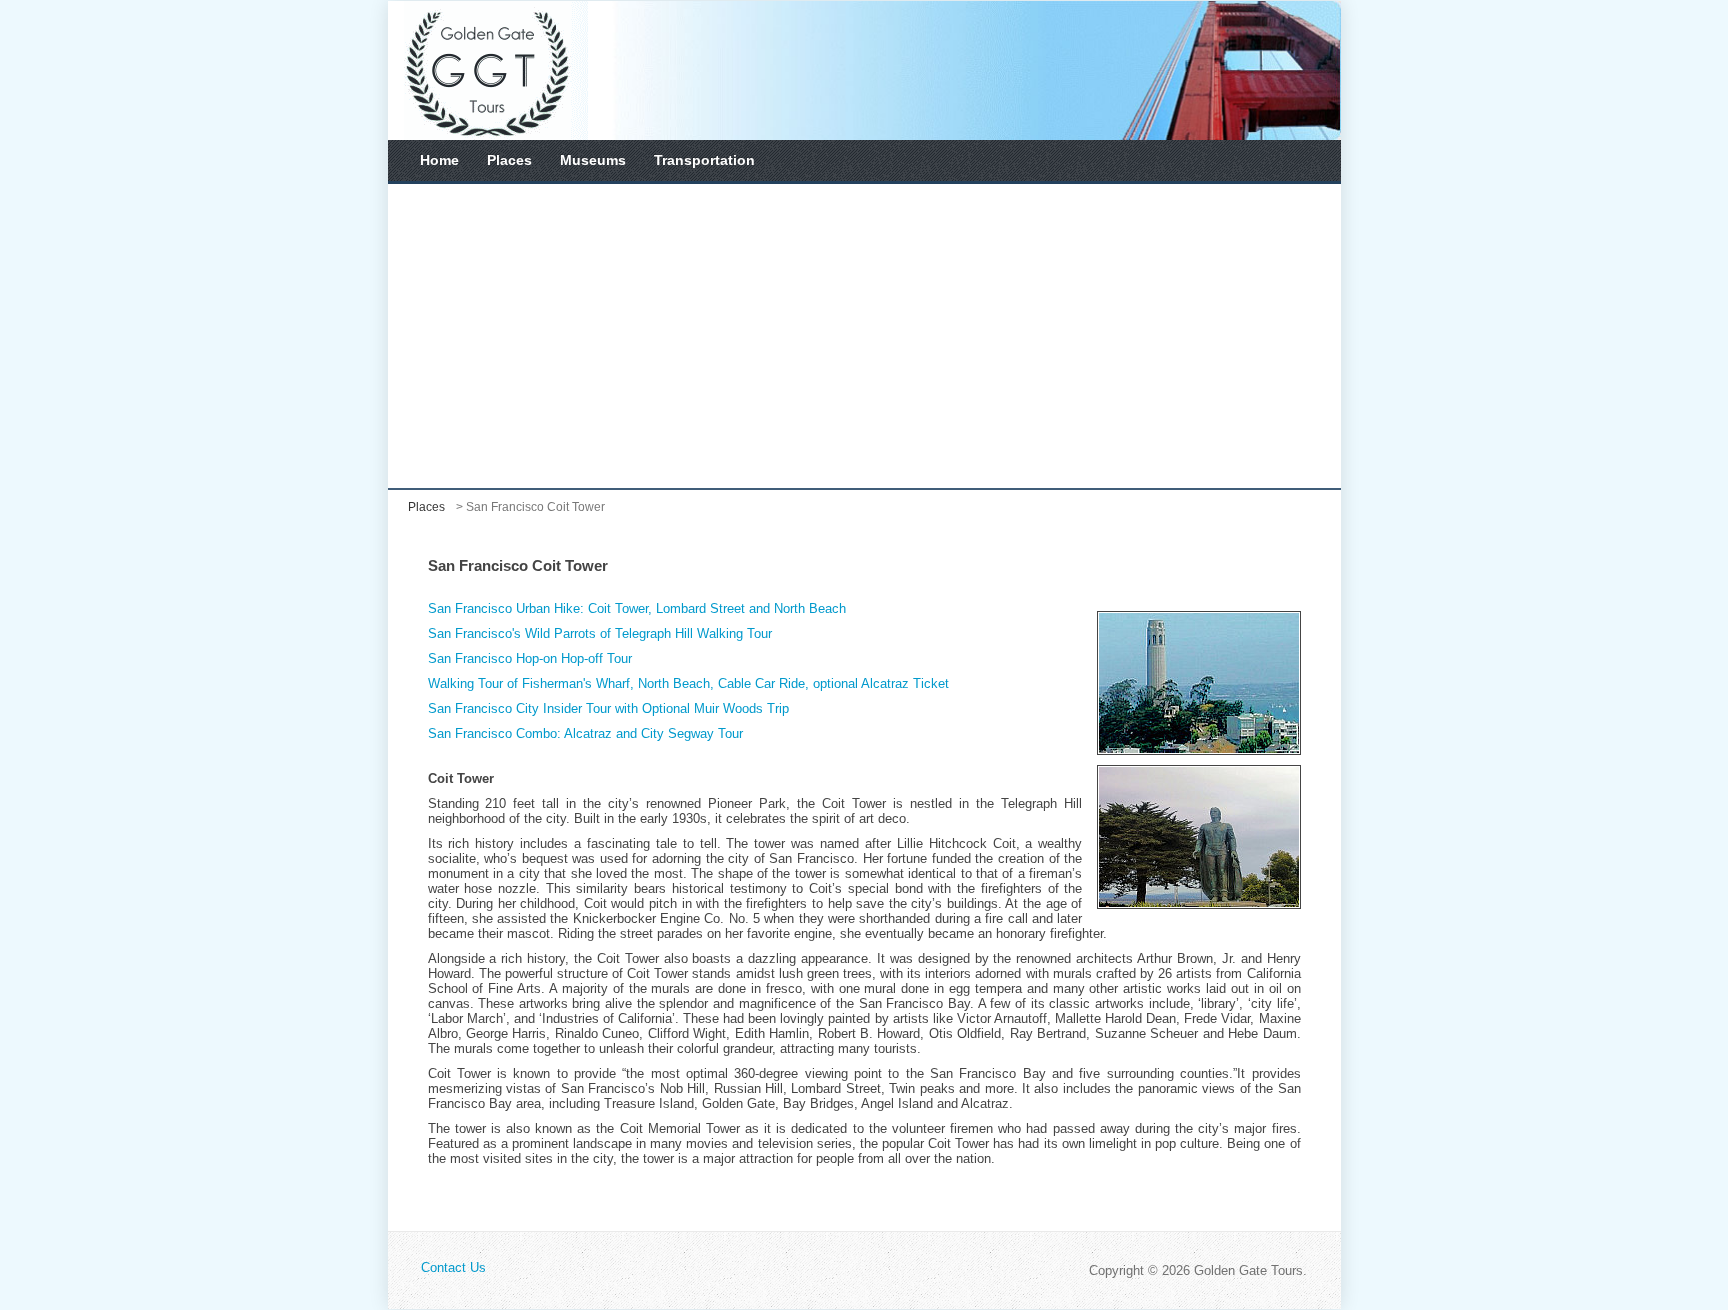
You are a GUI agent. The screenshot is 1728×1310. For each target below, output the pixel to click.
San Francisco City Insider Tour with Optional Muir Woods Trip (608, 708)
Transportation (704, 160)
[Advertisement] (864, 336)
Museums (593, 160)
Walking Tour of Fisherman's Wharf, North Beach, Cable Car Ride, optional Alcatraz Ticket (688, 683)
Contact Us (453, 1267)
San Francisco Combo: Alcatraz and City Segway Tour (585, 733)
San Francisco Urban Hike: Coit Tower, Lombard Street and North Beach (637, 608)
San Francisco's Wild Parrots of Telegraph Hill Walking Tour (600, 633)
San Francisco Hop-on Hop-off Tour (530, 658)
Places (509, 160)
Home (439, 160)
